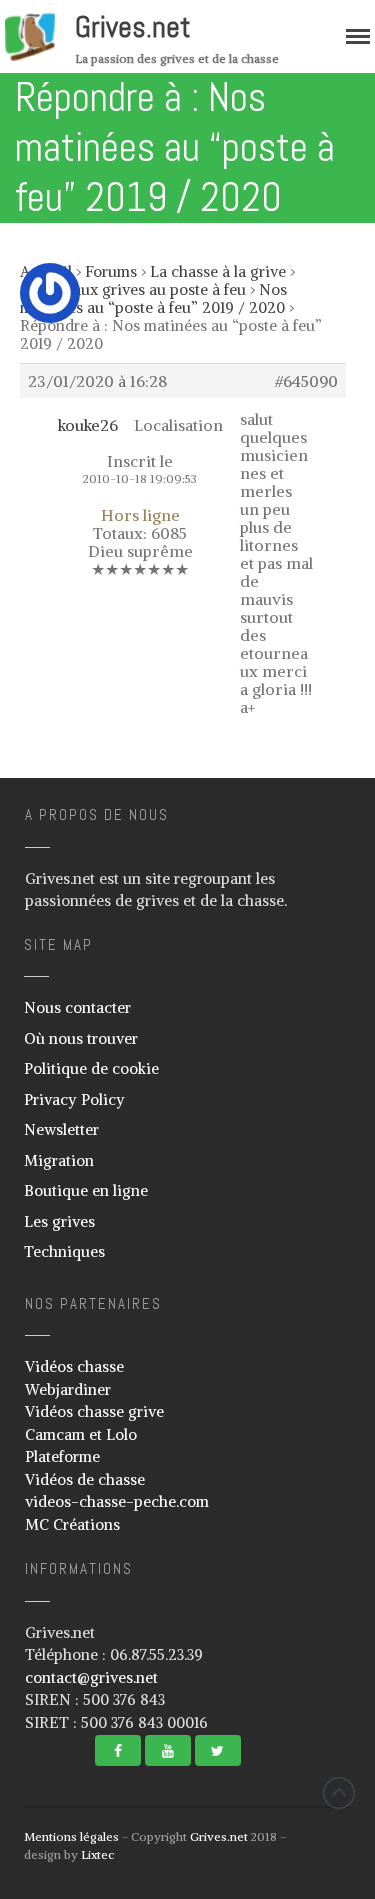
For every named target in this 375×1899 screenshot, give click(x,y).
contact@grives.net (91, 1677)
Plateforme (62, 1456)
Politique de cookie (91, 1068)
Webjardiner (68, 1389)
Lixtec (97, 1854)
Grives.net (133, 27)
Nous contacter (77, 1007)
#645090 (306, 381)
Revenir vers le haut (339, 1793)
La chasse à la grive (218, 271)
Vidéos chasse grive (94, 1411)
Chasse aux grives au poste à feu (133, 289)
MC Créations (72, 1524)
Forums (111, 271)
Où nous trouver (81, 1038)
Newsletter (61, 1129)
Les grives (59, 1221)
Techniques (64, 1251)
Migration (59, 1160)
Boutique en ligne (86, 1190)
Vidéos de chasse (85, 1479)
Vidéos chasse (74, 1366)
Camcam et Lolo (81, 1434)
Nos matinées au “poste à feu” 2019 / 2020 (153, 298)
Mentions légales (71, 1836)
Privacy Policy (74, 1099)
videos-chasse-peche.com (117, 1501)
